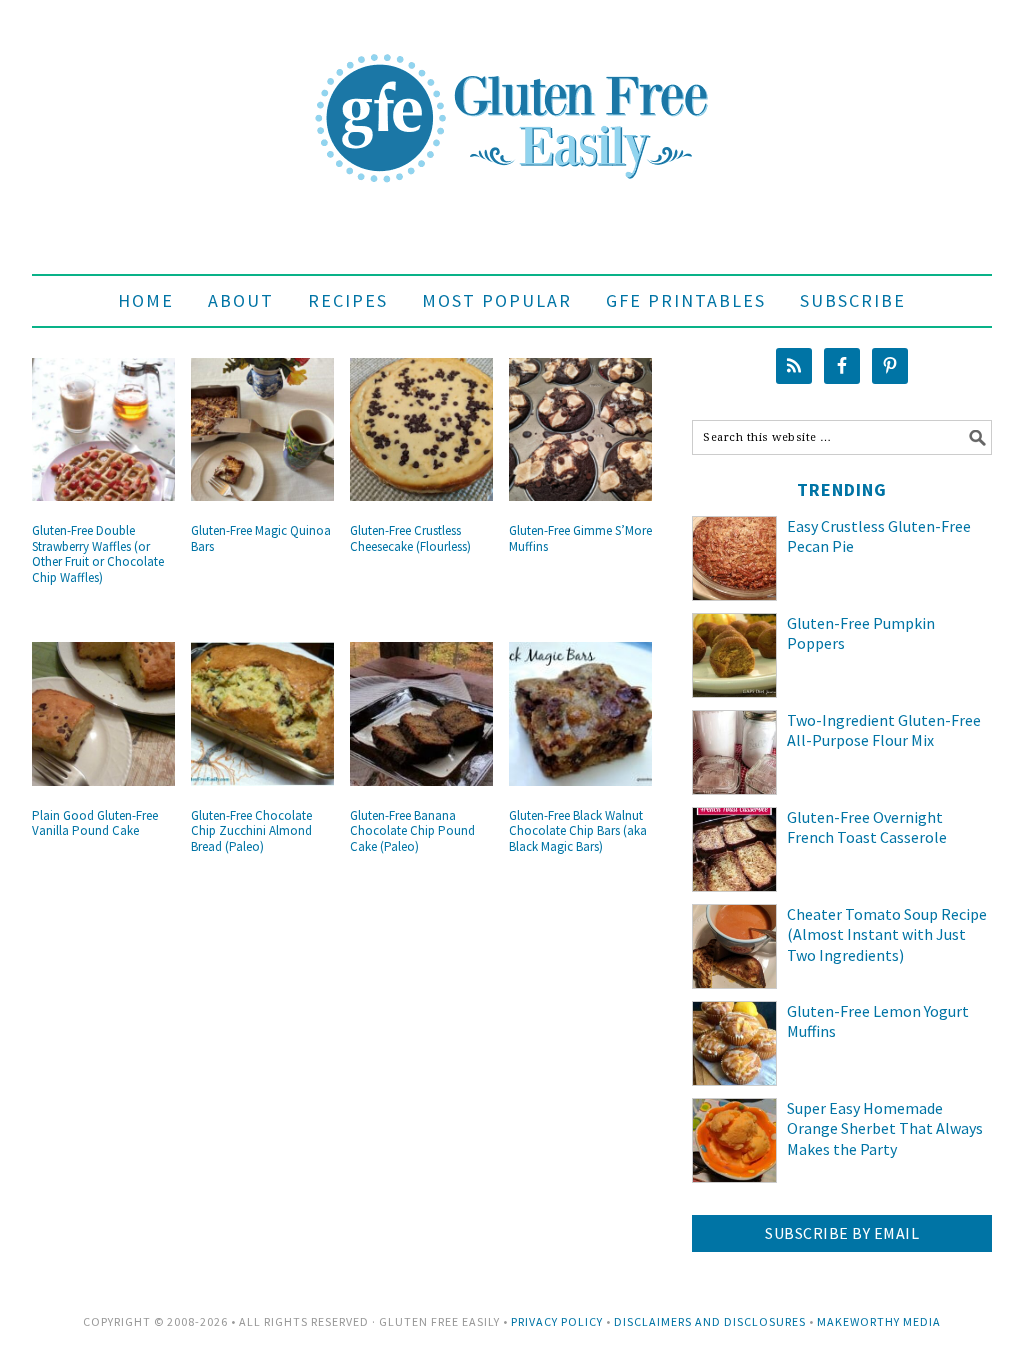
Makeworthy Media (879, 1321)
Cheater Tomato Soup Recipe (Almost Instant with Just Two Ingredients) (887, 935)
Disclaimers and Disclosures (710, 1321)
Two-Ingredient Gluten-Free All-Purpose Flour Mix (884, 730)
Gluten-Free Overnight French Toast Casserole (867, 827)
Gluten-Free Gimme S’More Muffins (580, 538)
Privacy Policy (557, 1321)
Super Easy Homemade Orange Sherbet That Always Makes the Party (885, 1129)
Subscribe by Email (842, 1233)
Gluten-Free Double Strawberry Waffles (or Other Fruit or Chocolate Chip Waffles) (98, 554)
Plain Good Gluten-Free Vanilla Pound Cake (95, 823)
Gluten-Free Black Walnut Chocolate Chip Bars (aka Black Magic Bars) (578, 831)
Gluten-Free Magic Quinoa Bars (261, 538)
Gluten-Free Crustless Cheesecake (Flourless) (410, 538)
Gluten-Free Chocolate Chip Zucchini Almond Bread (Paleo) (251, 831)
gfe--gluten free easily (512, 102)
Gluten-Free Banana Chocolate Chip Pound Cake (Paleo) (412, 831)
